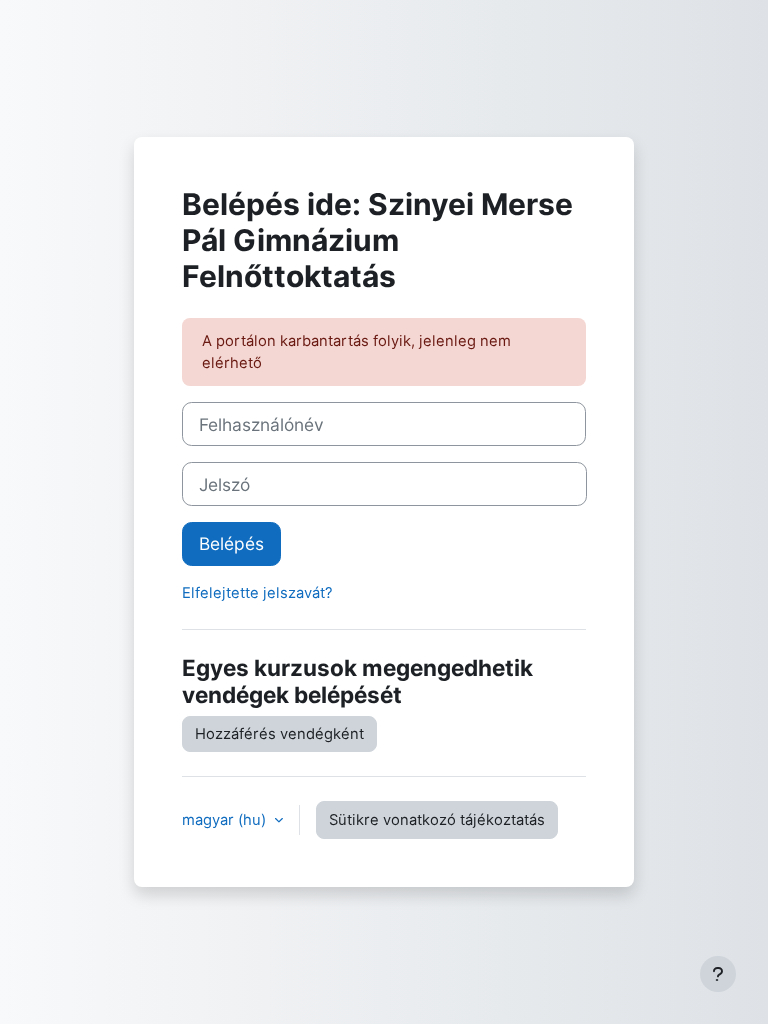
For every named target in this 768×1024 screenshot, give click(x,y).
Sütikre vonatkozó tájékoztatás (437, 820)
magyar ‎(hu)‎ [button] (226, 820)
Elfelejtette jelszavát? (257, 593)
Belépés (231, 543)
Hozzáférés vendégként (279, 734)
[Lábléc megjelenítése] (718, 974)
